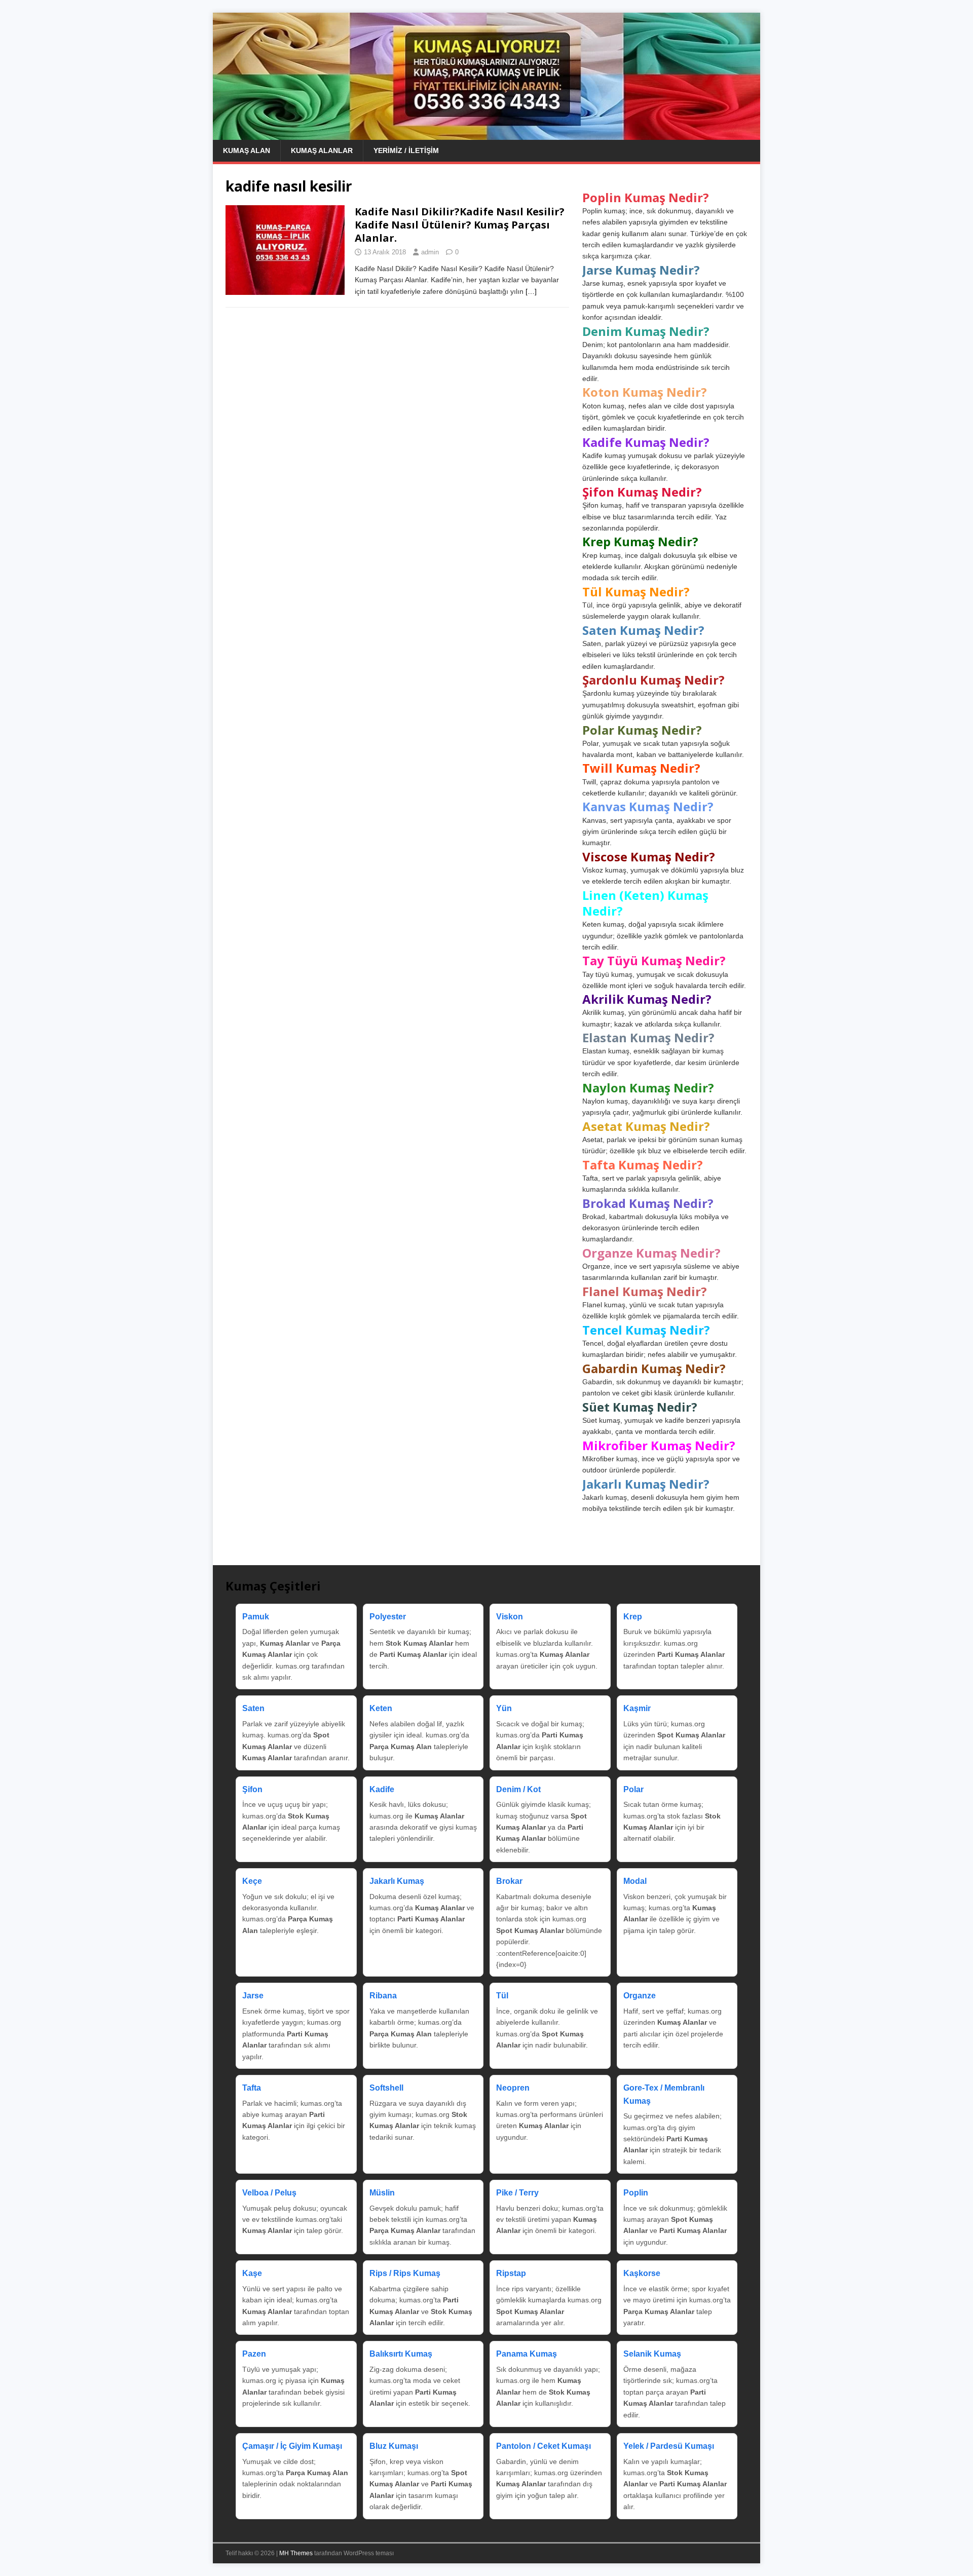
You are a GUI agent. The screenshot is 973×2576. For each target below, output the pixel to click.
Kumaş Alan (247, 150)
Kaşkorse (642, 2273)
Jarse (253, 1996)
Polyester (388, 1617)
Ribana (383, 1996)
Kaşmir (637, 1708)
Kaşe (252, 2273)
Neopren (513, 2088)
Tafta (252, 2088)
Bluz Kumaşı (394, 2446)
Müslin (382, 2193)
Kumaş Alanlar (322, 150)
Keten (381, 1708)
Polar (633, 1789)
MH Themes (296, 2553)
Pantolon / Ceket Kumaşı (544, 2446)
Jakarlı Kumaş (397, 1881)
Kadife (382, 1789)
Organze (640, 1996)
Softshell (386, 2088)
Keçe (252, 1881)
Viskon (510, 1617)
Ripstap (511, 2273)
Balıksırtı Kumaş (401, 2354)
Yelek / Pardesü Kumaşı (669, 2446)
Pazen (254, 2354)
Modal (635, 1881)
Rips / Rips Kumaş (405, 2273)
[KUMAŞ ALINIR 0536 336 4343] (486, 134)
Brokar (509, 1881)
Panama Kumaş (527, 2354)
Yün (504, 1708)
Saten (253, 1708)
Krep (633, 1617)
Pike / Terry (517, 2193)
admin (430, 252)
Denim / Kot (518, 1789)
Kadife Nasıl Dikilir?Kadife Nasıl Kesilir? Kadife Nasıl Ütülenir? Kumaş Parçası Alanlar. (460, 225)
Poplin (636, 2193)
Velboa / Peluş (269, 2193)
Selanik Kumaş (652, 2354)
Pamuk (256, 1617)
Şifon (252, 1789)
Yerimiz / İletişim (406, 150)
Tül (502, 1996)
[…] (531, 291)
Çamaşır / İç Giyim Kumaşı (292, 2446)
